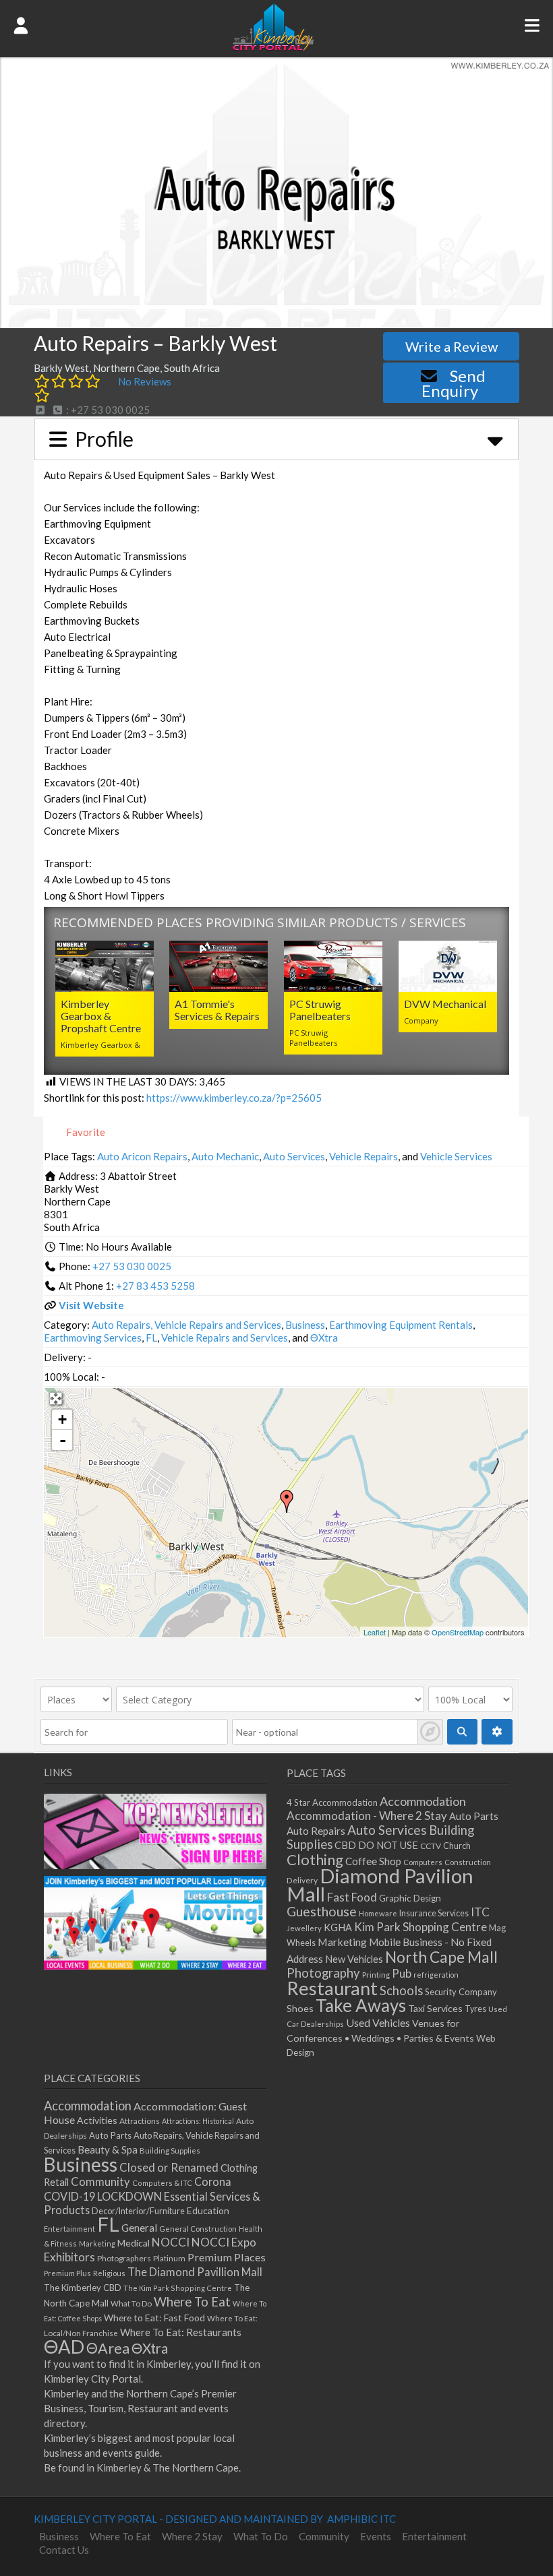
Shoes (300, 2008)
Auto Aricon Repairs (142, 1156)
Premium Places (227, 2257)
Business (305, 1325)
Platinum (169, 2258)
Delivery (302, 1880)
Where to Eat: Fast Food (154, 2318)
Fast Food (352, 1897)
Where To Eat (192, 2302)
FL (151, 1338)
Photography (323, 1973)
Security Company (461, 1992)
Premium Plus (67, 2273)
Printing (376, 1975)
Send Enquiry (454, 383)
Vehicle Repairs (363, 1156)
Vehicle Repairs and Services (225, 1338)
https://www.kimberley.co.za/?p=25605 (234, 1098)
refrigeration (436, 1975)
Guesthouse (322, 1911)
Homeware (378, 1913)
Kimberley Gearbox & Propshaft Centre (101, 1016)
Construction (468, 1862)
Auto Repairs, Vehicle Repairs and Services (186, 1325)
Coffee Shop (373, 1861)
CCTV (431, 1846)
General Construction (198, 2229)
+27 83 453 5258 (155, 1286)
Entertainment (69, 2229)
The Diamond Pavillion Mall (195, 2272)
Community (100, 2182)
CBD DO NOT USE (376, 1845)
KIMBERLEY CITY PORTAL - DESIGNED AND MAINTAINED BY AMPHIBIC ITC (215, 2519)
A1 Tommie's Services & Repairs (217, 1010)
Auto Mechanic (225, 1156)
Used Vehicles (378, 2022)
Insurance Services (434, 1913)
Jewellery (304, 1928)
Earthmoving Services (93, 1338)
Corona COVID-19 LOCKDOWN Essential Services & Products (152, 2196)
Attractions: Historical (198, 2121)
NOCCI (171, 2242)
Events (376, 2536)
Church (457, 1846)
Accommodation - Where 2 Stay (367, 1816)
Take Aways (361, 2005)
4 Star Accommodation (332, 1802)
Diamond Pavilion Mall (380, 1885)
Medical (134, 2243)
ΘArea (108, 2348)
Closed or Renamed (169, 2167)
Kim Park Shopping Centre (420, 1927)
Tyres (475, 2009)
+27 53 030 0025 (132, 1266)
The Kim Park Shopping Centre (178, 2288)
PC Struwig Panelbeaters (320, 1010)
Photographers (124, 2258)
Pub (402, 1973)
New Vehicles (354, 1959)
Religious (109, 2273)
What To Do (131, 2303)
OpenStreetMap (458, 1632)
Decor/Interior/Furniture (138, 2211)
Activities (97, 2120)
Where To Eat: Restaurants (181, 2332)
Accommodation (423, 1801)
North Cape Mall (441, 1957)
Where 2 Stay (192, 2536)
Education (208, 2210)
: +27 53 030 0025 (107, 410)
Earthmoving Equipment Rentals (401, 1325)
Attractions (140, 2121)
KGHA (338, 1927)
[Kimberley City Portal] (273, 46)
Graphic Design (410, 1898)
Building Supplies (170, 2150)
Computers (423, 1862)
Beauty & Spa (108, 2149)
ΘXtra (324, 1338)
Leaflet (375, 1632)
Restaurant (332, 1988)
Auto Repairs (316, 1831)
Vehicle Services (456, 1156)
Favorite (85, 1132)
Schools (401, 1990)
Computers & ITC (162, 2183)
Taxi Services (435, 2008)
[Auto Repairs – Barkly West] (287, 1501)
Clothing (315, 1859)
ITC (480, 1912)
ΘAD (64, 2347)
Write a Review (452, 346)
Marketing (342, 1942)
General (139, 2228)
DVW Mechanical (445, 1004)
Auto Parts (474, 1816)
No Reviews (145, 381)
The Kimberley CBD (83, 2288)
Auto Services (294, 1156)
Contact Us (64, 2550)
